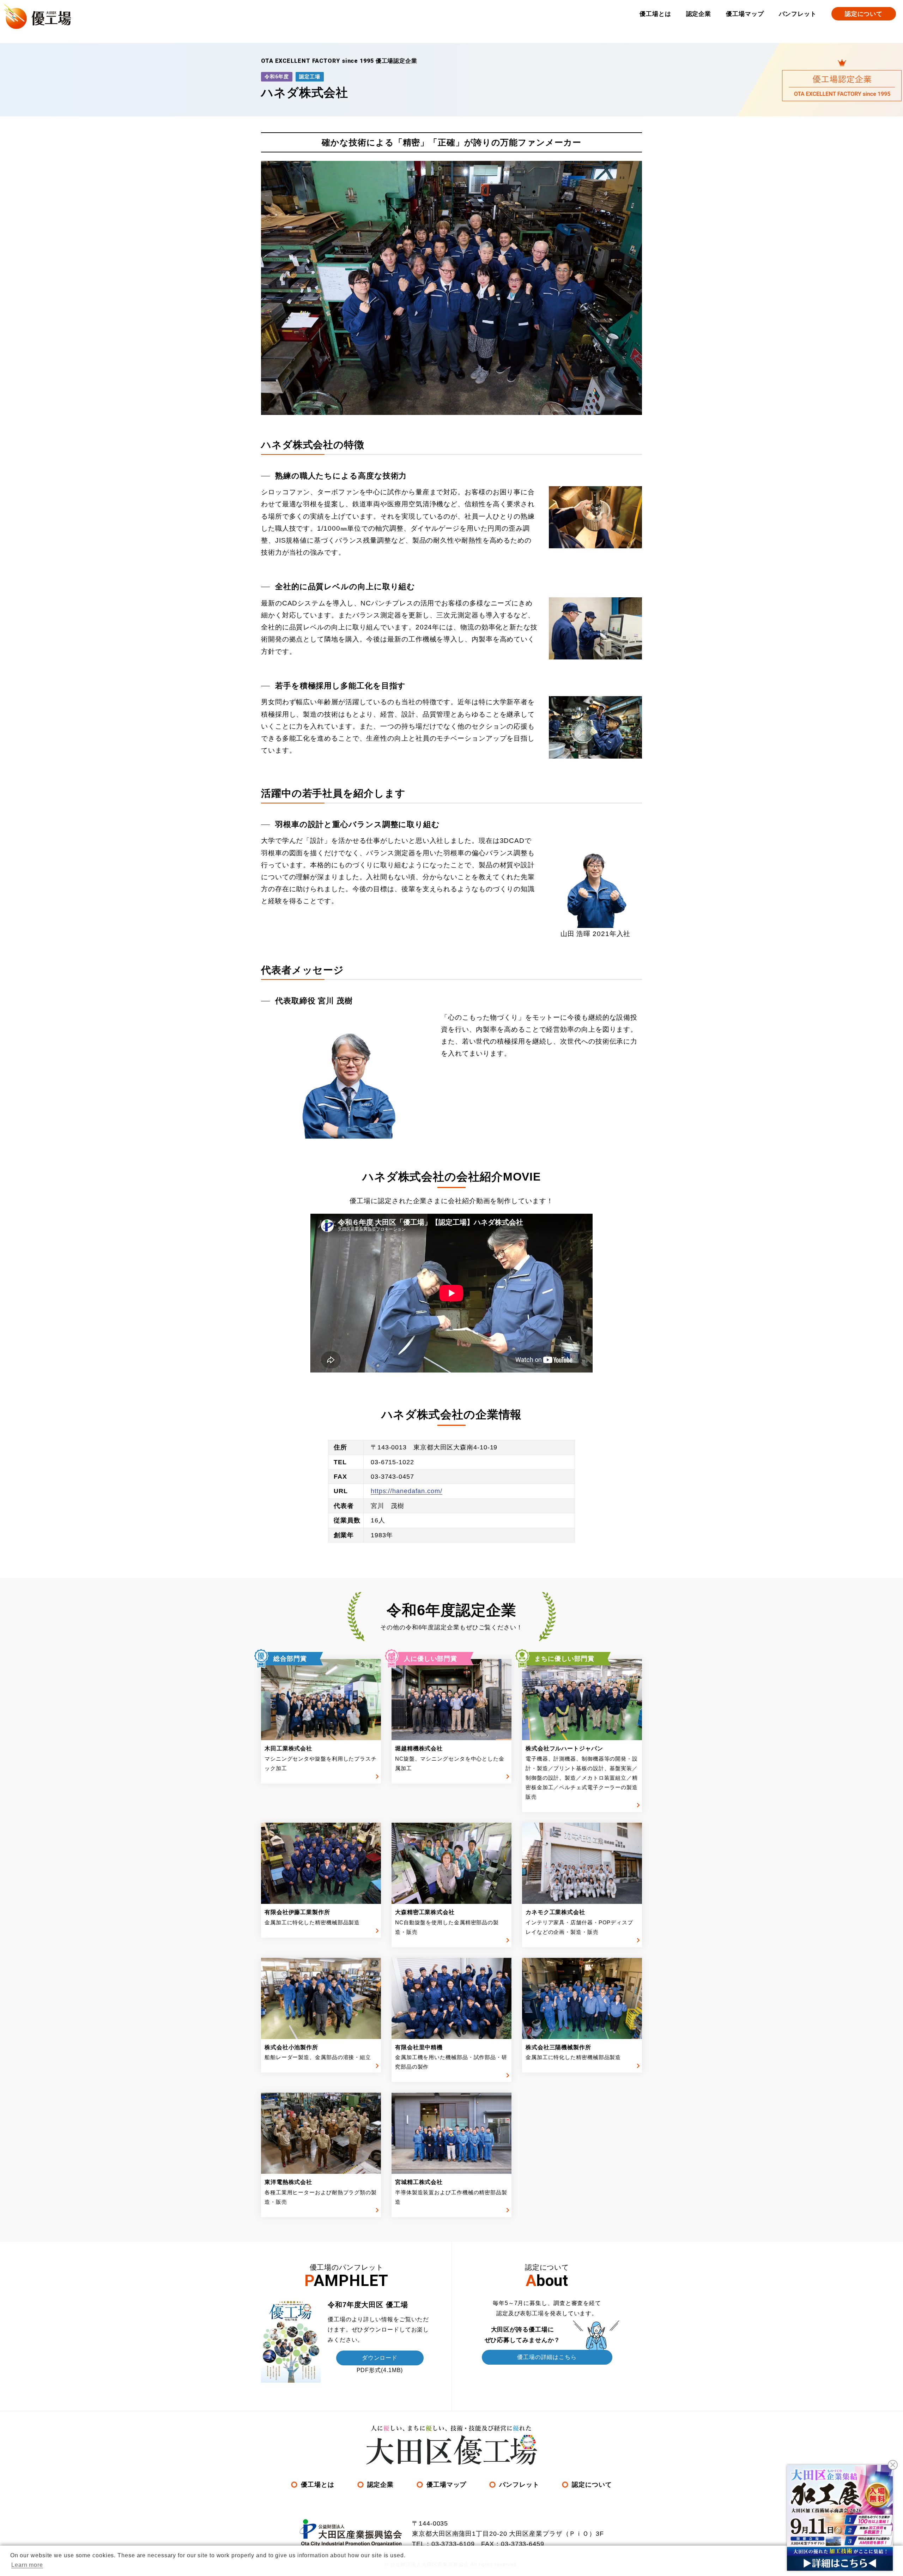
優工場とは (655, 14)
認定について (864, 14)
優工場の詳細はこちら (547, 2357)
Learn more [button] (27, 2565)
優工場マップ (745, 14)
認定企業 (699, 14)
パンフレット (798, 14)
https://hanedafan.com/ (407, 1491)
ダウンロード (380, 2358)
